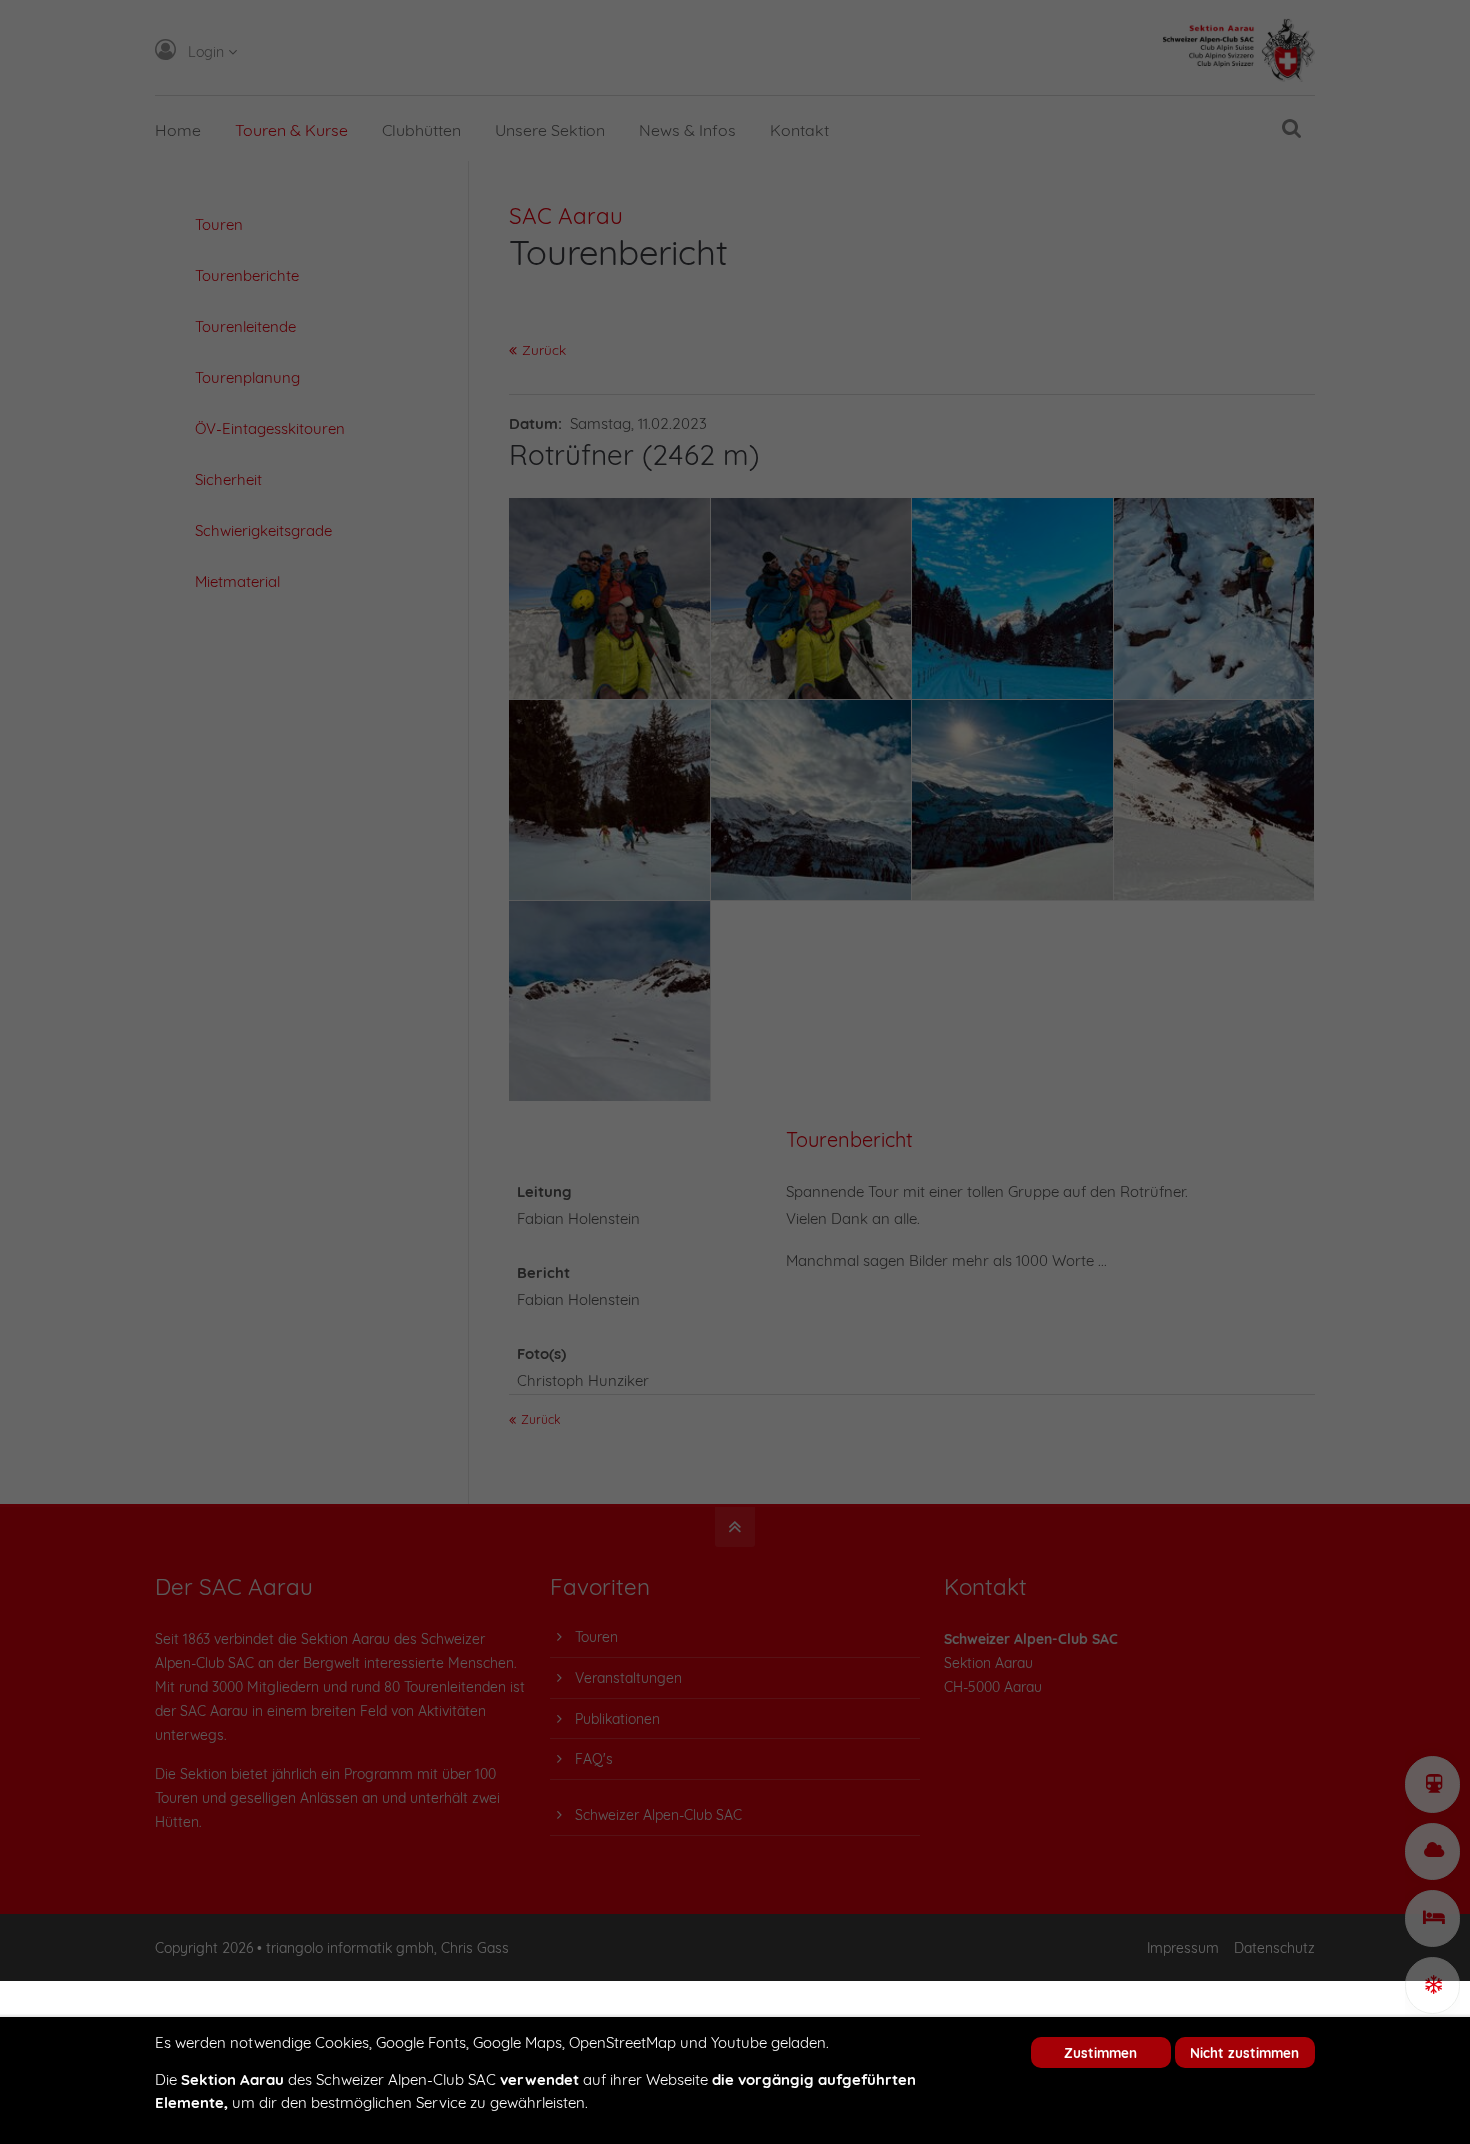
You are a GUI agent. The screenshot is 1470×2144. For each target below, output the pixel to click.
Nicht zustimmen (1244, 2052)
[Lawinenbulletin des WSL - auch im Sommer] (1432, 1985)
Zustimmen (1100, 2052)
